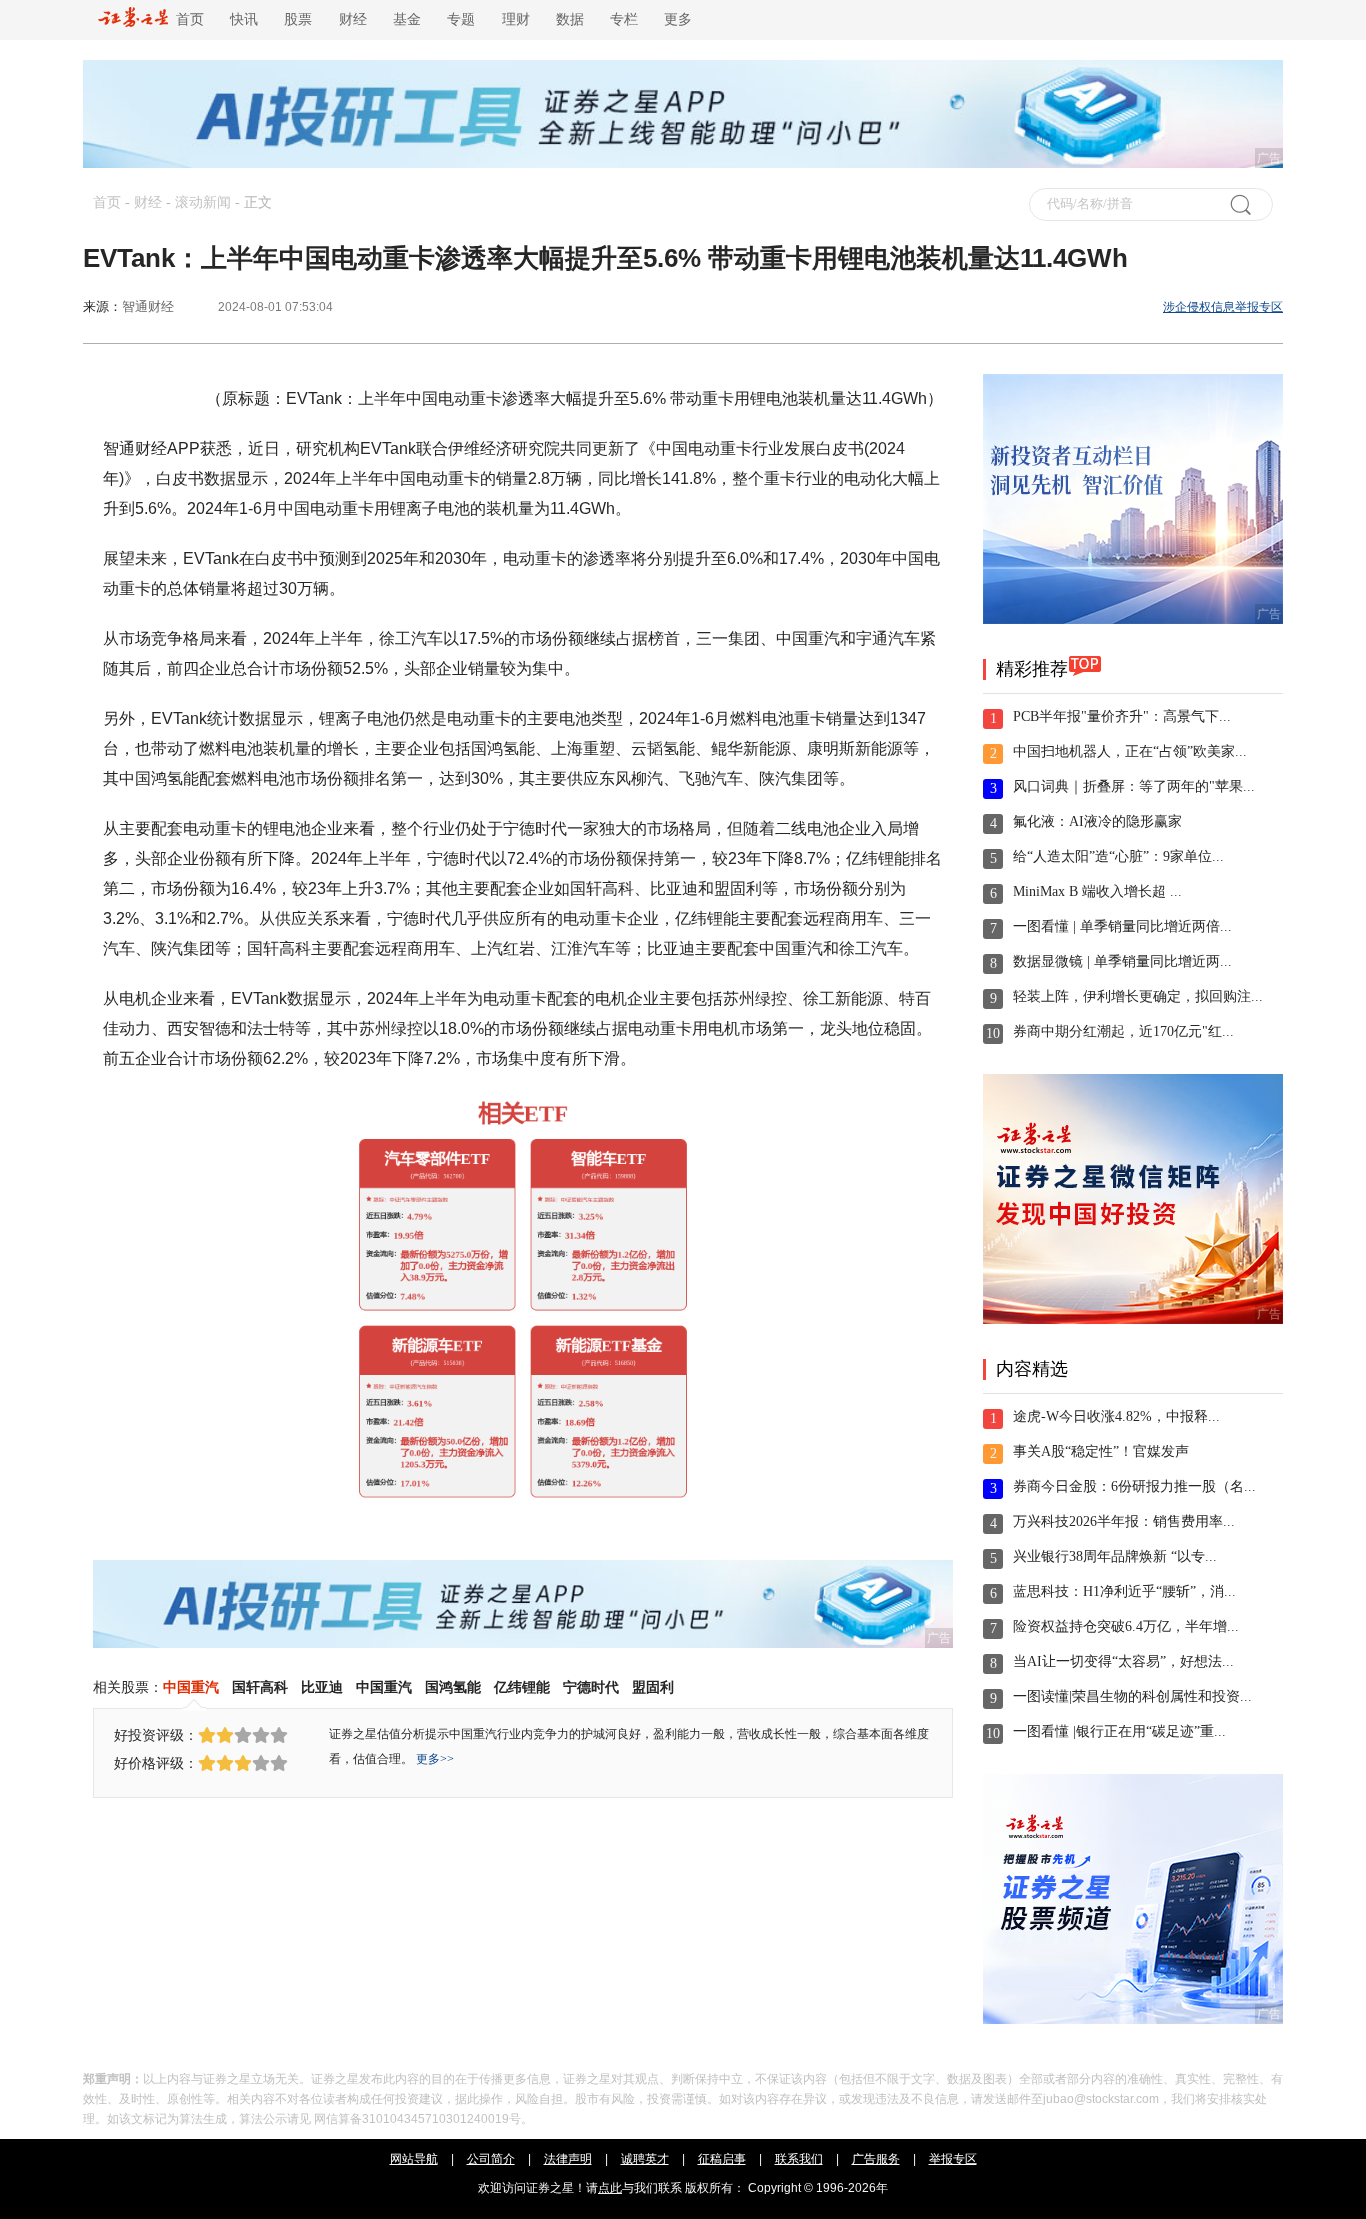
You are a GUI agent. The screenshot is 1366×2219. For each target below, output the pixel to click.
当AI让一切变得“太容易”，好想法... (1123, 1661)
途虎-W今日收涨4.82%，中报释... (1116, 1416)
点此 (610, 2188)
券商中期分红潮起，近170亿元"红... (1123, 1031)
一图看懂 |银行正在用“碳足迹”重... (1119, 1731)
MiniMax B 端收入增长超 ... (1097, 891)
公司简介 (491, 2159)
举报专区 (953, 2159)
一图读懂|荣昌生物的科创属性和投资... (1132, 1696)
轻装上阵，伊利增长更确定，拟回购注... (1138, 996)
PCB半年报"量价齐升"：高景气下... (1122, 716)
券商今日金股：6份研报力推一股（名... (1134, 1486)
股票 (298, 19)
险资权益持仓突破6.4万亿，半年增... (1126, 1626)
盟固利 (653, 1687)
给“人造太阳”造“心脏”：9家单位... (1118, 856)
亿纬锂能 (522, 1687)
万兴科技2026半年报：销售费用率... (1124, 1521)
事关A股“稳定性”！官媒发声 (1101, 1451)
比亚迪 (322, 1687)
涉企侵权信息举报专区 (1223, 307)
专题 (461, 19)
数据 (570, 19)
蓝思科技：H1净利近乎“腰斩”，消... (1124, 1591)
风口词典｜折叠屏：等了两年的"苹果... (1134, 786)
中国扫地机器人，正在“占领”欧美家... (1130, 751)
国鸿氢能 (453, 1687)
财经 (353, 19)
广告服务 (876, 2159)
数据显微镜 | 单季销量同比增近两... (1122, 961)
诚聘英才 (645, 2159)
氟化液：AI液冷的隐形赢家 (1097, 821)
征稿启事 (722, 2159)
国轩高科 (260, 1687)
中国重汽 (191, 1687)
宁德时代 (591, 1687)
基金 (407, 19)
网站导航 (414, 2159)
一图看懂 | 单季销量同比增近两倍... (1122, 926)
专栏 (624, 19)
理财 (516, 19)
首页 (186, 19)
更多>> (435, 1759)
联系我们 (799, 2159)
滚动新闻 (203, 202)
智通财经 (148, 306)
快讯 (244, 19)
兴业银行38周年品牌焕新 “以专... (1115, 1556)
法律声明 (568, 2159)
